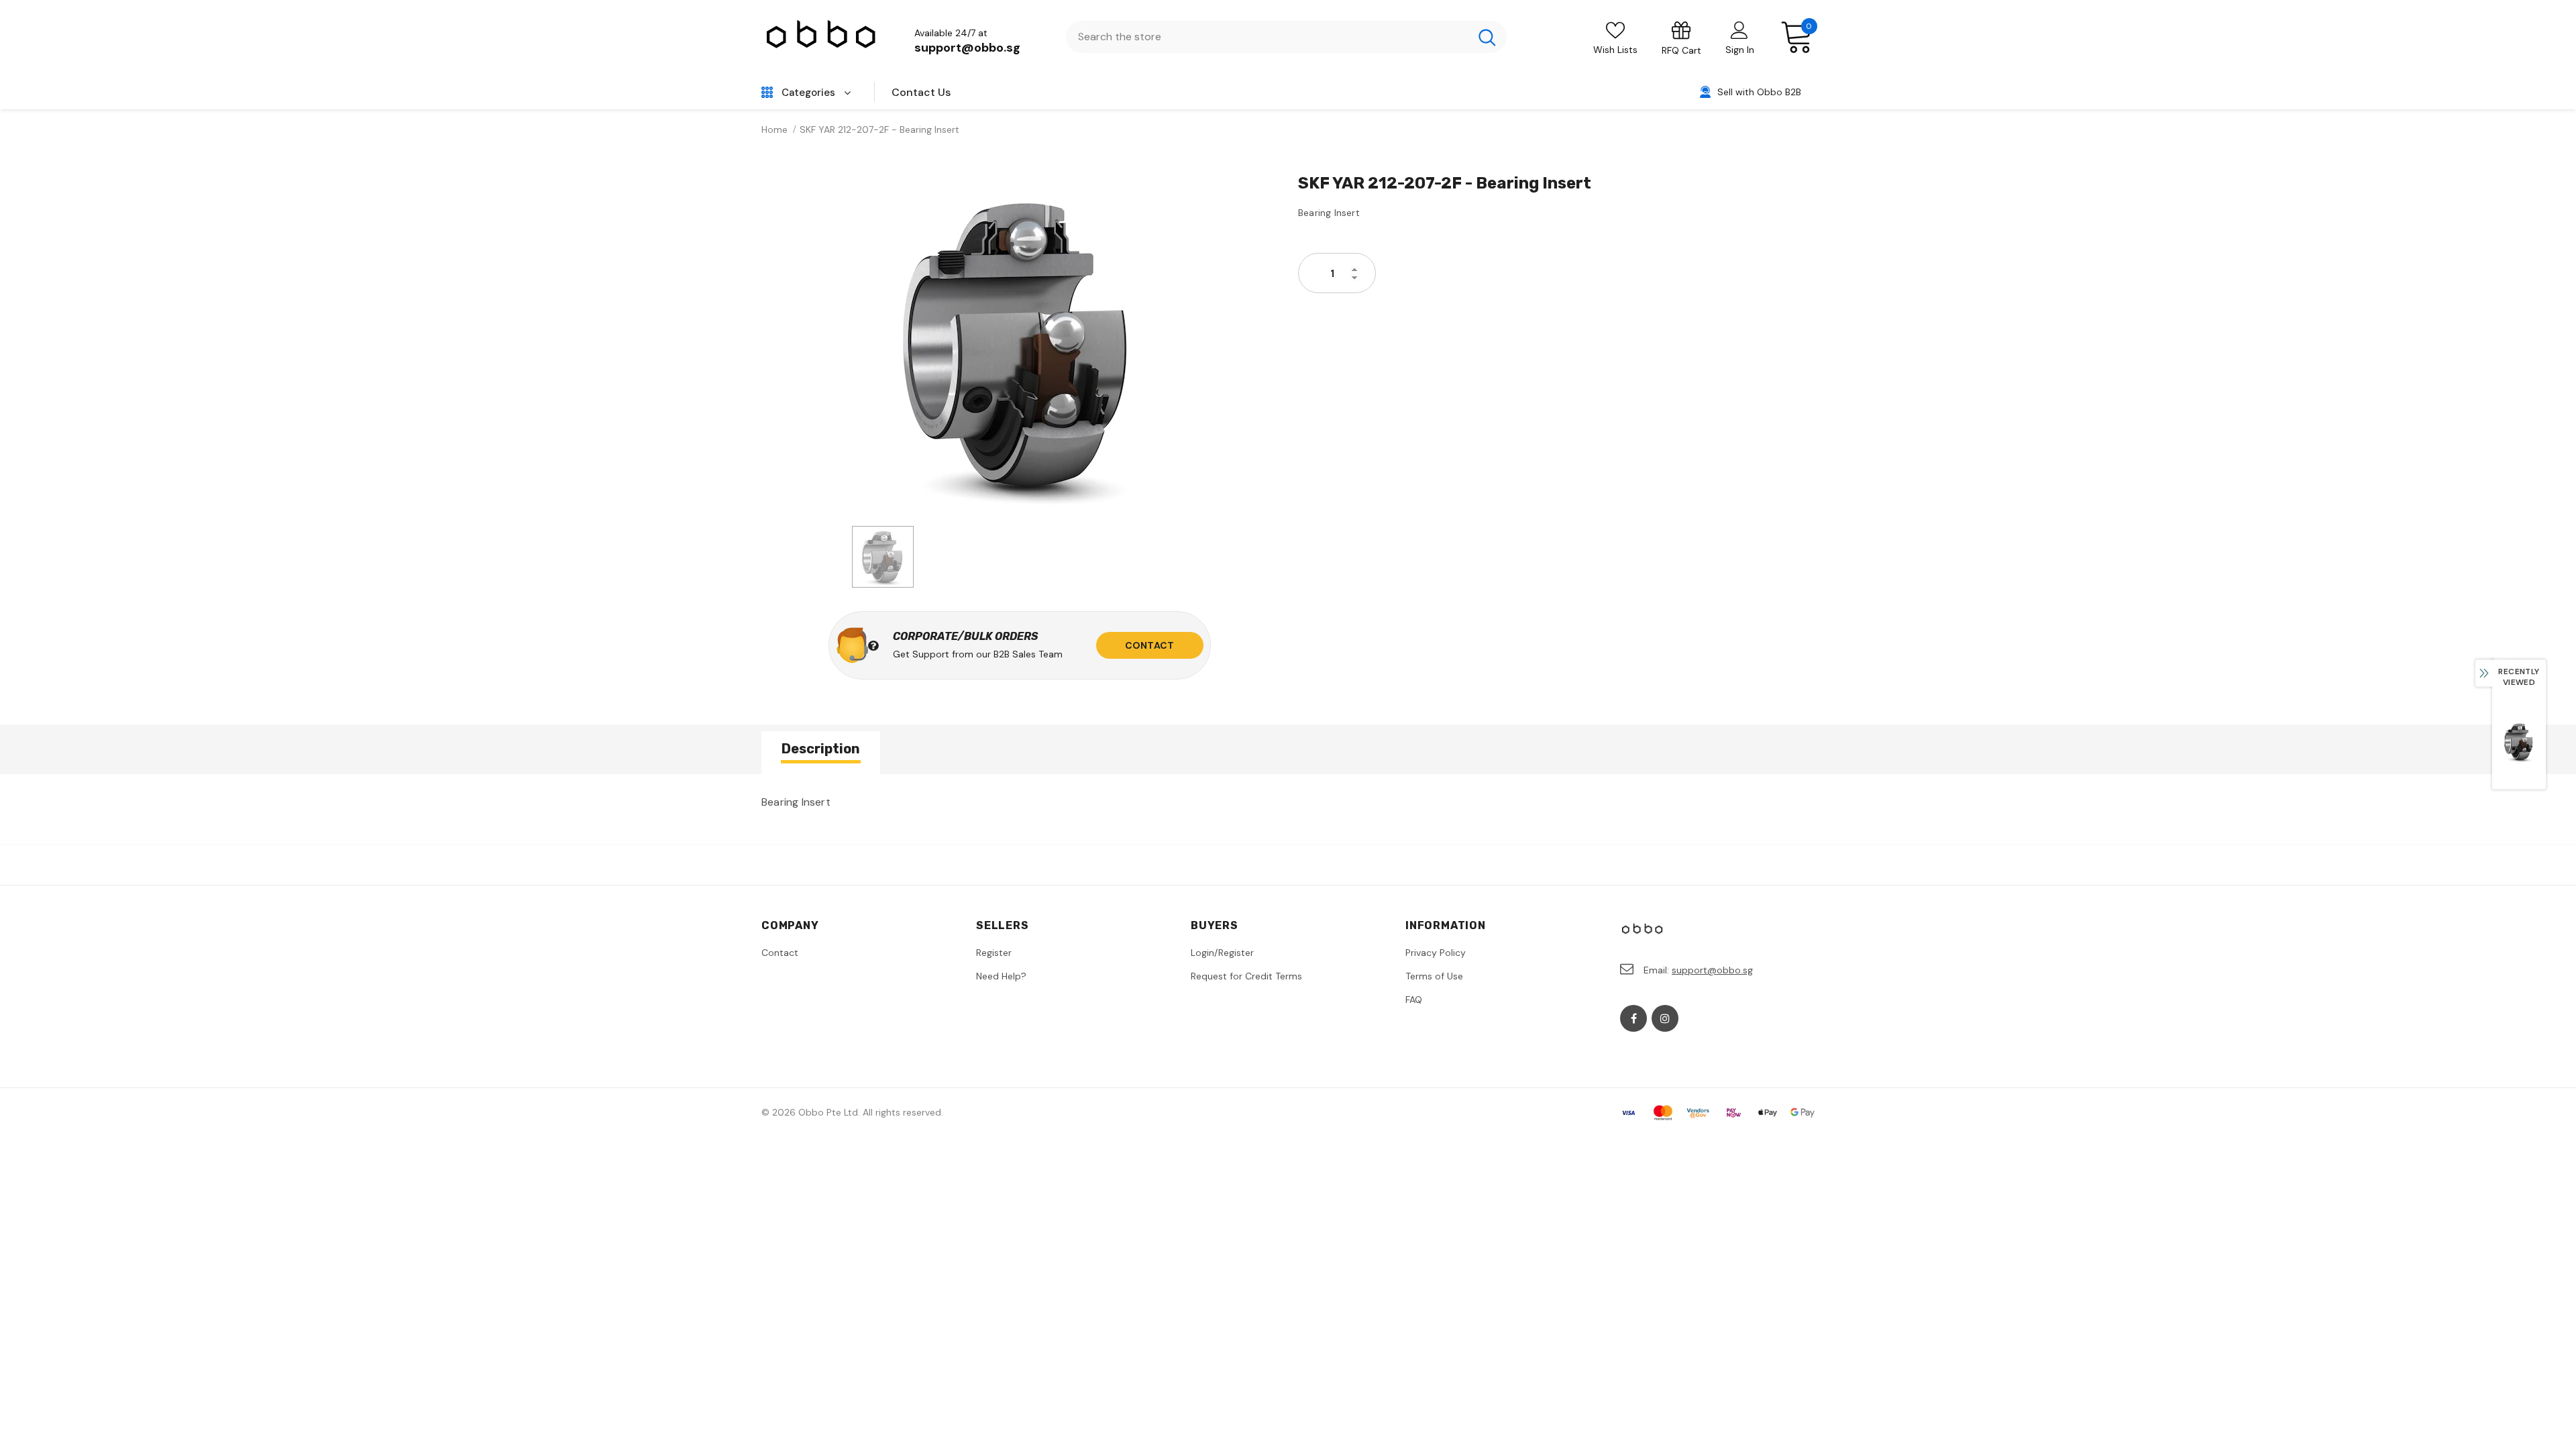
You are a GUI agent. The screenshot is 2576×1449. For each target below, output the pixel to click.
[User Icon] (1739, 30)
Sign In (1740, 50)
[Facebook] (1633, 1018)
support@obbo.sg (967, 48)
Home (774, 129)
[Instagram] (1665, 1018)
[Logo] (822, 37)
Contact (1149, 645)
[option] (1020, 345)
